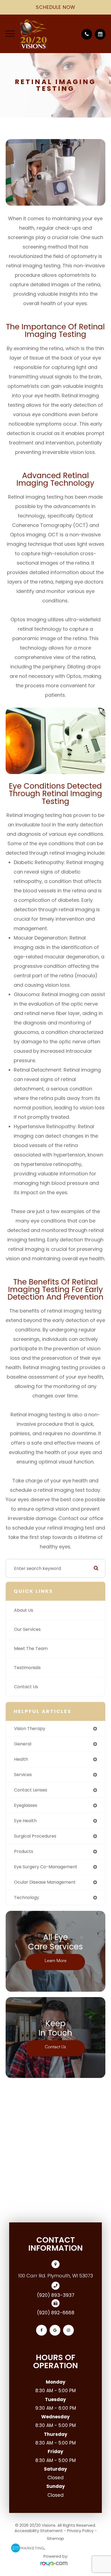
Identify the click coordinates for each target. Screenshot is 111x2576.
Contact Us (26, 1687)
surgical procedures (35, 1836)
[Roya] (55, 2564)
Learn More (55, 1960)
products (24, 1851)
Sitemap (55, 2538)
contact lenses (31, 1790)
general (23, 1744)
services (23, 1775)
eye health (25, 1821)
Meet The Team (31, 1648)
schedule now (56, 7)
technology (27, 1898)
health (21, 1759)
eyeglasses (26, 1805)
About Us (24, 1610)
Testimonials (27, 1668)
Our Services (27, 1629)
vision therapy (30, 1729)
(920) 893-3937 (56, 2295)
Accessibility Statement (39, 2531)
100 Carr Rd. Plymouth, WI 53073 (55, 2276)
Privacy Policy (80, 2531)
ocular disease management (45, 1882)
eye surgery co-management (46, 1867)
